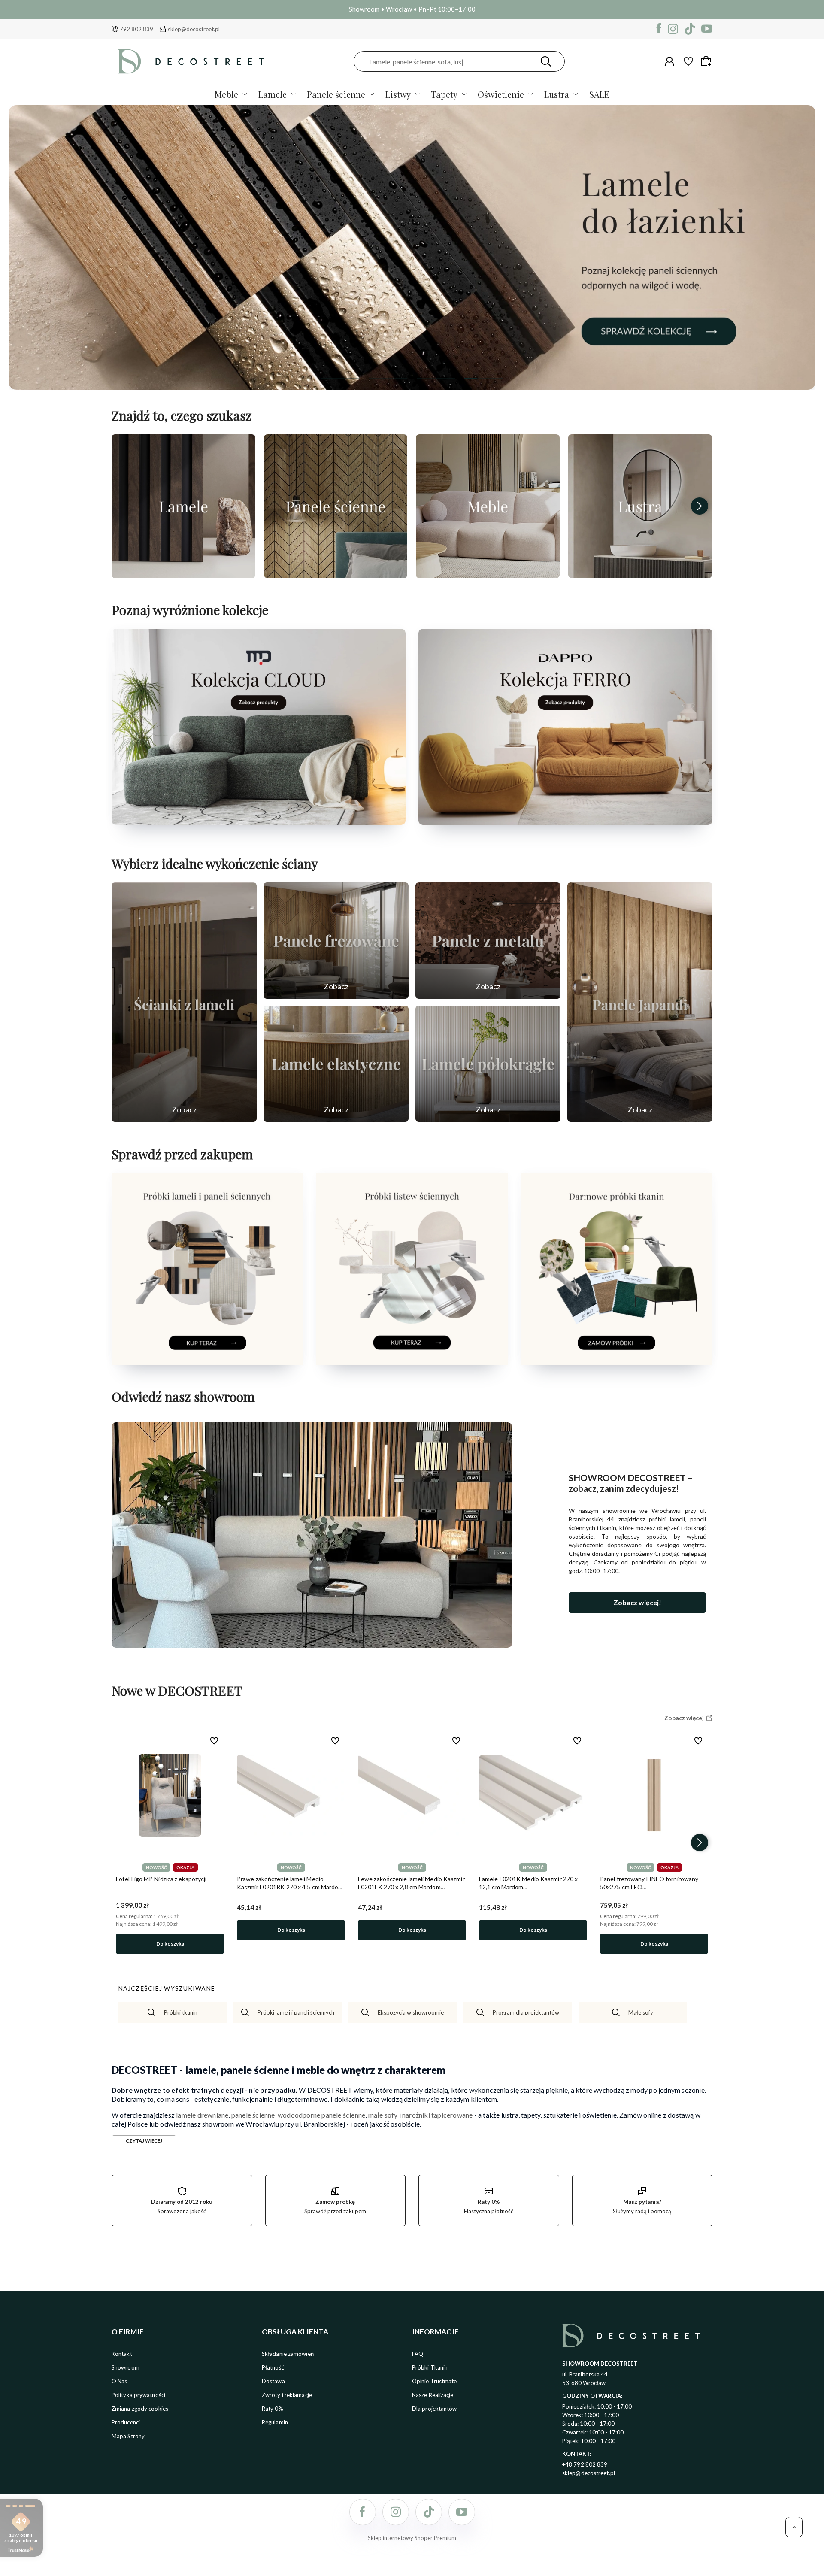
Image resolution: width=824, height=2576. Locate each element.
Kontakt (122, 2354)
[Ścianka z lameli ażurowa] (184, 1002)
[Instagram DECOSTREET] (673, 29)
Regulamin (275, 2422)
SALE (599, 94)
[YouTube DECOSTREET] (707, 29)
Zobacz (184, 1109)
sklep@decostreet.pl (194, 29)
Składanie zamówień (288, 2354)
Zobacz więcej (183, 569)
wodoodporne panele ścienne (321, 2115)
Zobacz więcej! (637, 1602)
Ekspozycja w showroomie (411, 2012)
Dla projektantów (435, 2409)
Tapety (444, 94)
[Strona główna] (191, 61)
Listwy (398, 94)
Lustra (557, 94)
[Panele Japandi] (640, 1002)
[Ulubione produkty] (688, 61)
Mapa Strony (128, 2436)
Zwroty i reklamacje (287, 2395)
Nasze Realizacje (433, 2395)
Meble (226, 94)
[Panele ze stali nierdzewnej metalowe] (488, 941)
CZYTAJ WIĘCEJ (144, 2141)
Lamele (273, 94)
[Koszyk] (707, 61)
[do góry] (794, 2527)
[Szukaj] (546, 61)
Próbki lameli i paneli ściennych (296, 2012)
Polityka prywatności (138, 2395)
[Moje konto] (669, 61)
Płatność (273, 2367)
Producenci (126, 2422)
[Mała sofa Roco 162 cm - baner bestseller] (412, 247)
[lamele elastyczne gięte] (336, 1064)
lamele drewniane (202, 2115)
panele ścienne (253, 2115)
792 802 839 (136, 29)
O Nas (120, 2381)
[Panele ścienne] (336, 506)
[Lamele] (183, 506)
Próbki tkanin (181, 2012)
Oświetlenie (501, 94)
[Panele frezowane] (336, 941)
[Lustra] (640, 506)
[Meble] (488, 506)
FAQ (418, 2354)
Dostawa (273, 2381)
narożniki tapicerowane (437, 2115)
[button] (340, 379)
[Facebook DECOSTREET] (659, 29)
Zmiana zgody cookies (140, 2409)
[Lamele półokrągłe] (488, 1064)
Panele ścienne (336, 94)
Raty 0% (273, 2409)
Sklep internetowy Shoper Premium (412, 2538)
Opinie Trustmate (435, 2381)
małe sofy (383, 2115)
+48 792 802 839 (585, 2464)
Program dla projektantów (526, 2012)
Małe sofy (641, 2012)
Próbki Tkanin (430, 2367)
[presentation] (124, 506)
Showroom (126, 2367)
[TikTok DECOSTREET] (690, 29)
